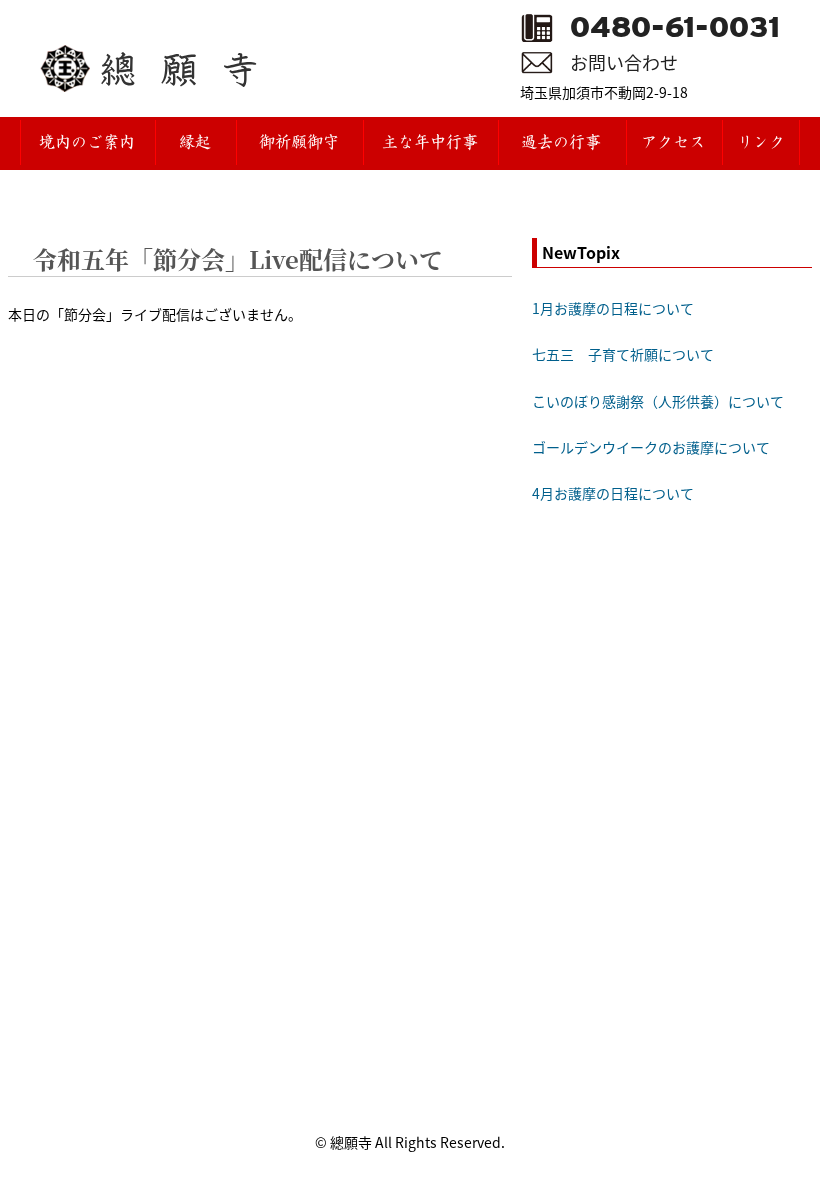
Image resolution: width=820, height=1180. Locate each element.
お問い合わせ (624, 62)
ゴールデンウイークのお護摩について (651, 447)
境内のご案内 (87, 142)
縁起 (195, 142)
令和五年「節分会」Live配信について (238, 258)
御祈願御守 (299, 142)
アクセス (673, 142)
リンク (761, 142)
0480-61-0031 (675, 27)
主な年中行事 (430, 142)
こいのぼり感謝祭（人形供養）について (658, 401)
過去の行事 (561, 142)
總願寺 (192, 69)
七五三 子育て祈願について (623, 354)
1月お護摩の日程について (613, 308)
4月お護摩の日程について (613, 493)
